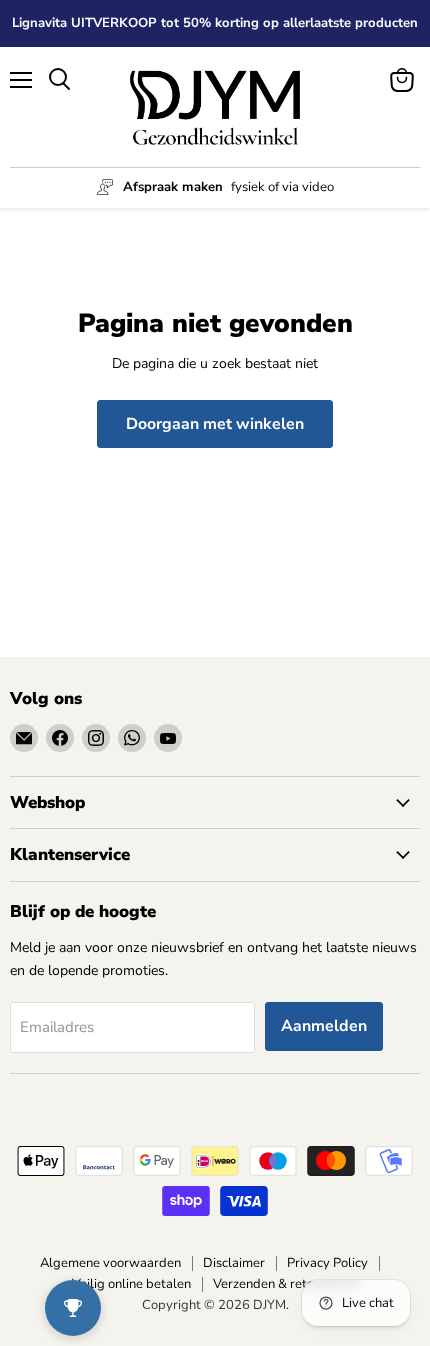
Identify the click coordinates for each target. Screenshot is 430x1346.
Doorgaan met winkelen (215, 424)
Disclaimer (234, 1263)
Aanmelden (324, 1026)
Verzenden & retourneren (286, 1284)
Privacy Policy (327, 1263)
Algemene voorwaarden (110, 1263)
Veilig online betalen (131, 1284)
